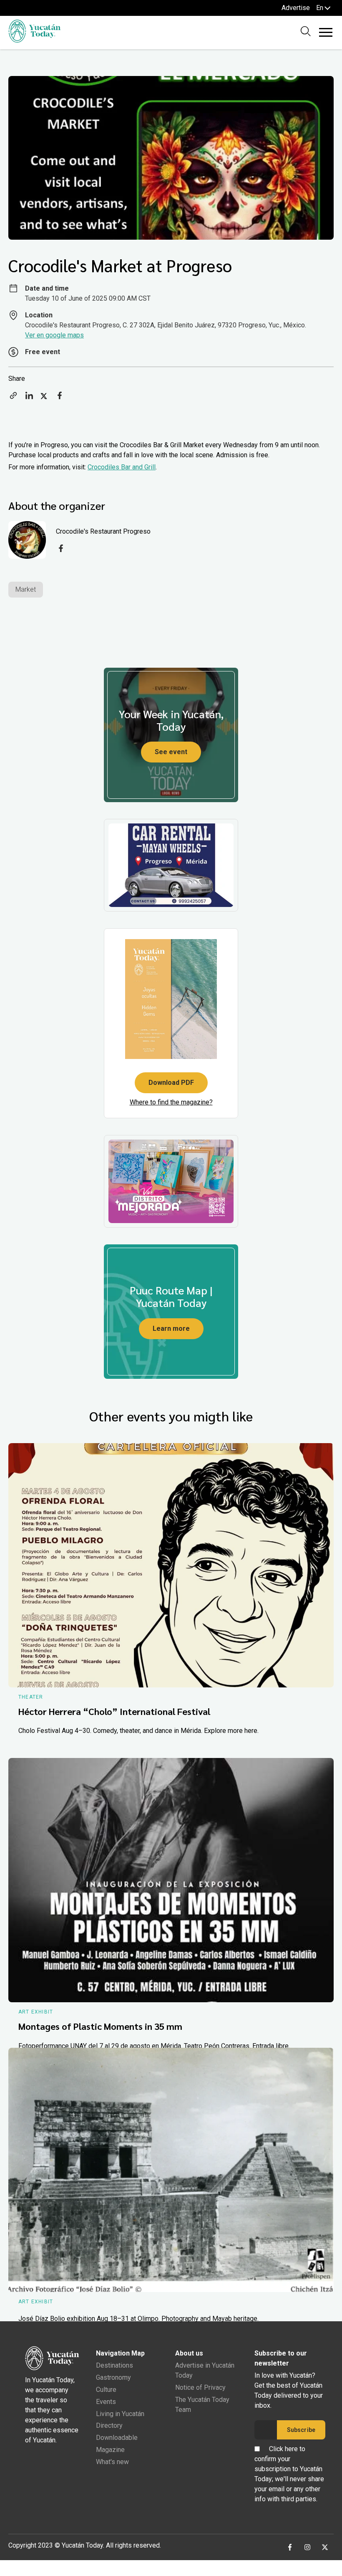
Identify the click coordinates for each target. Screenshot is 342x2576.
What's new (112, 2462)
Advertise (296, 8)
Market (26, 589)
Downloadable (117, 2438)
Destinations (114, 2365)
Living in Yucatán (120, 2414)
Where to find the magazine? (171, 1102)
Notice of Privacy (200, 2387)
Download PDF (171, 1083)
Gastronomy (113, 2377)
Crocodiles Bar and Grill (122, 467)
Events (106, 2402)
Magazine (110, 2450)
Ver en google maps (54, 335)
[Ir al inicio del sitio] (34, 40)
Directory (109, 2425)
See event (171, 752)
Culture (106, 2390)
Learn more (171, 1329)
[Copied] (13, 398)
